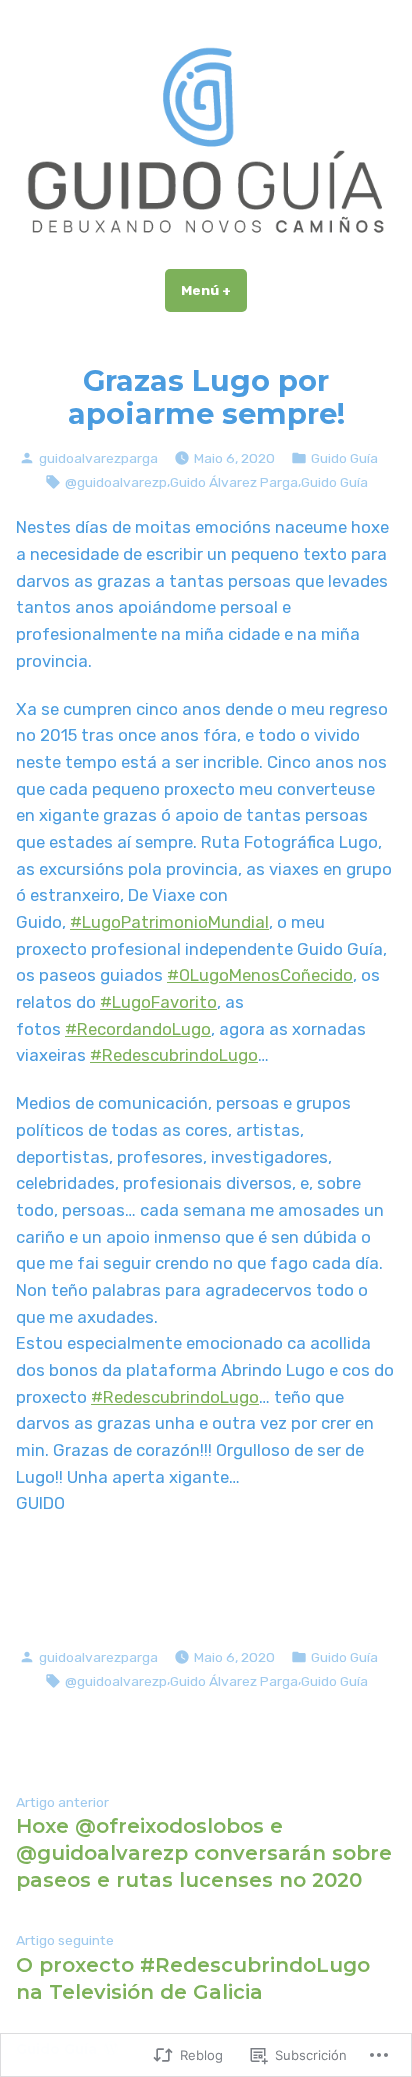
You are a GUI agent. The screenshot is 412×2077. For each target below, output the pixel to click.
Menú (214, 290)
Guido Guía (344, 458)
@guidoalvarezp (116, 482)
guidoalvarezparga (98, 458)
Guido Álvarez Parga (234, 482)
